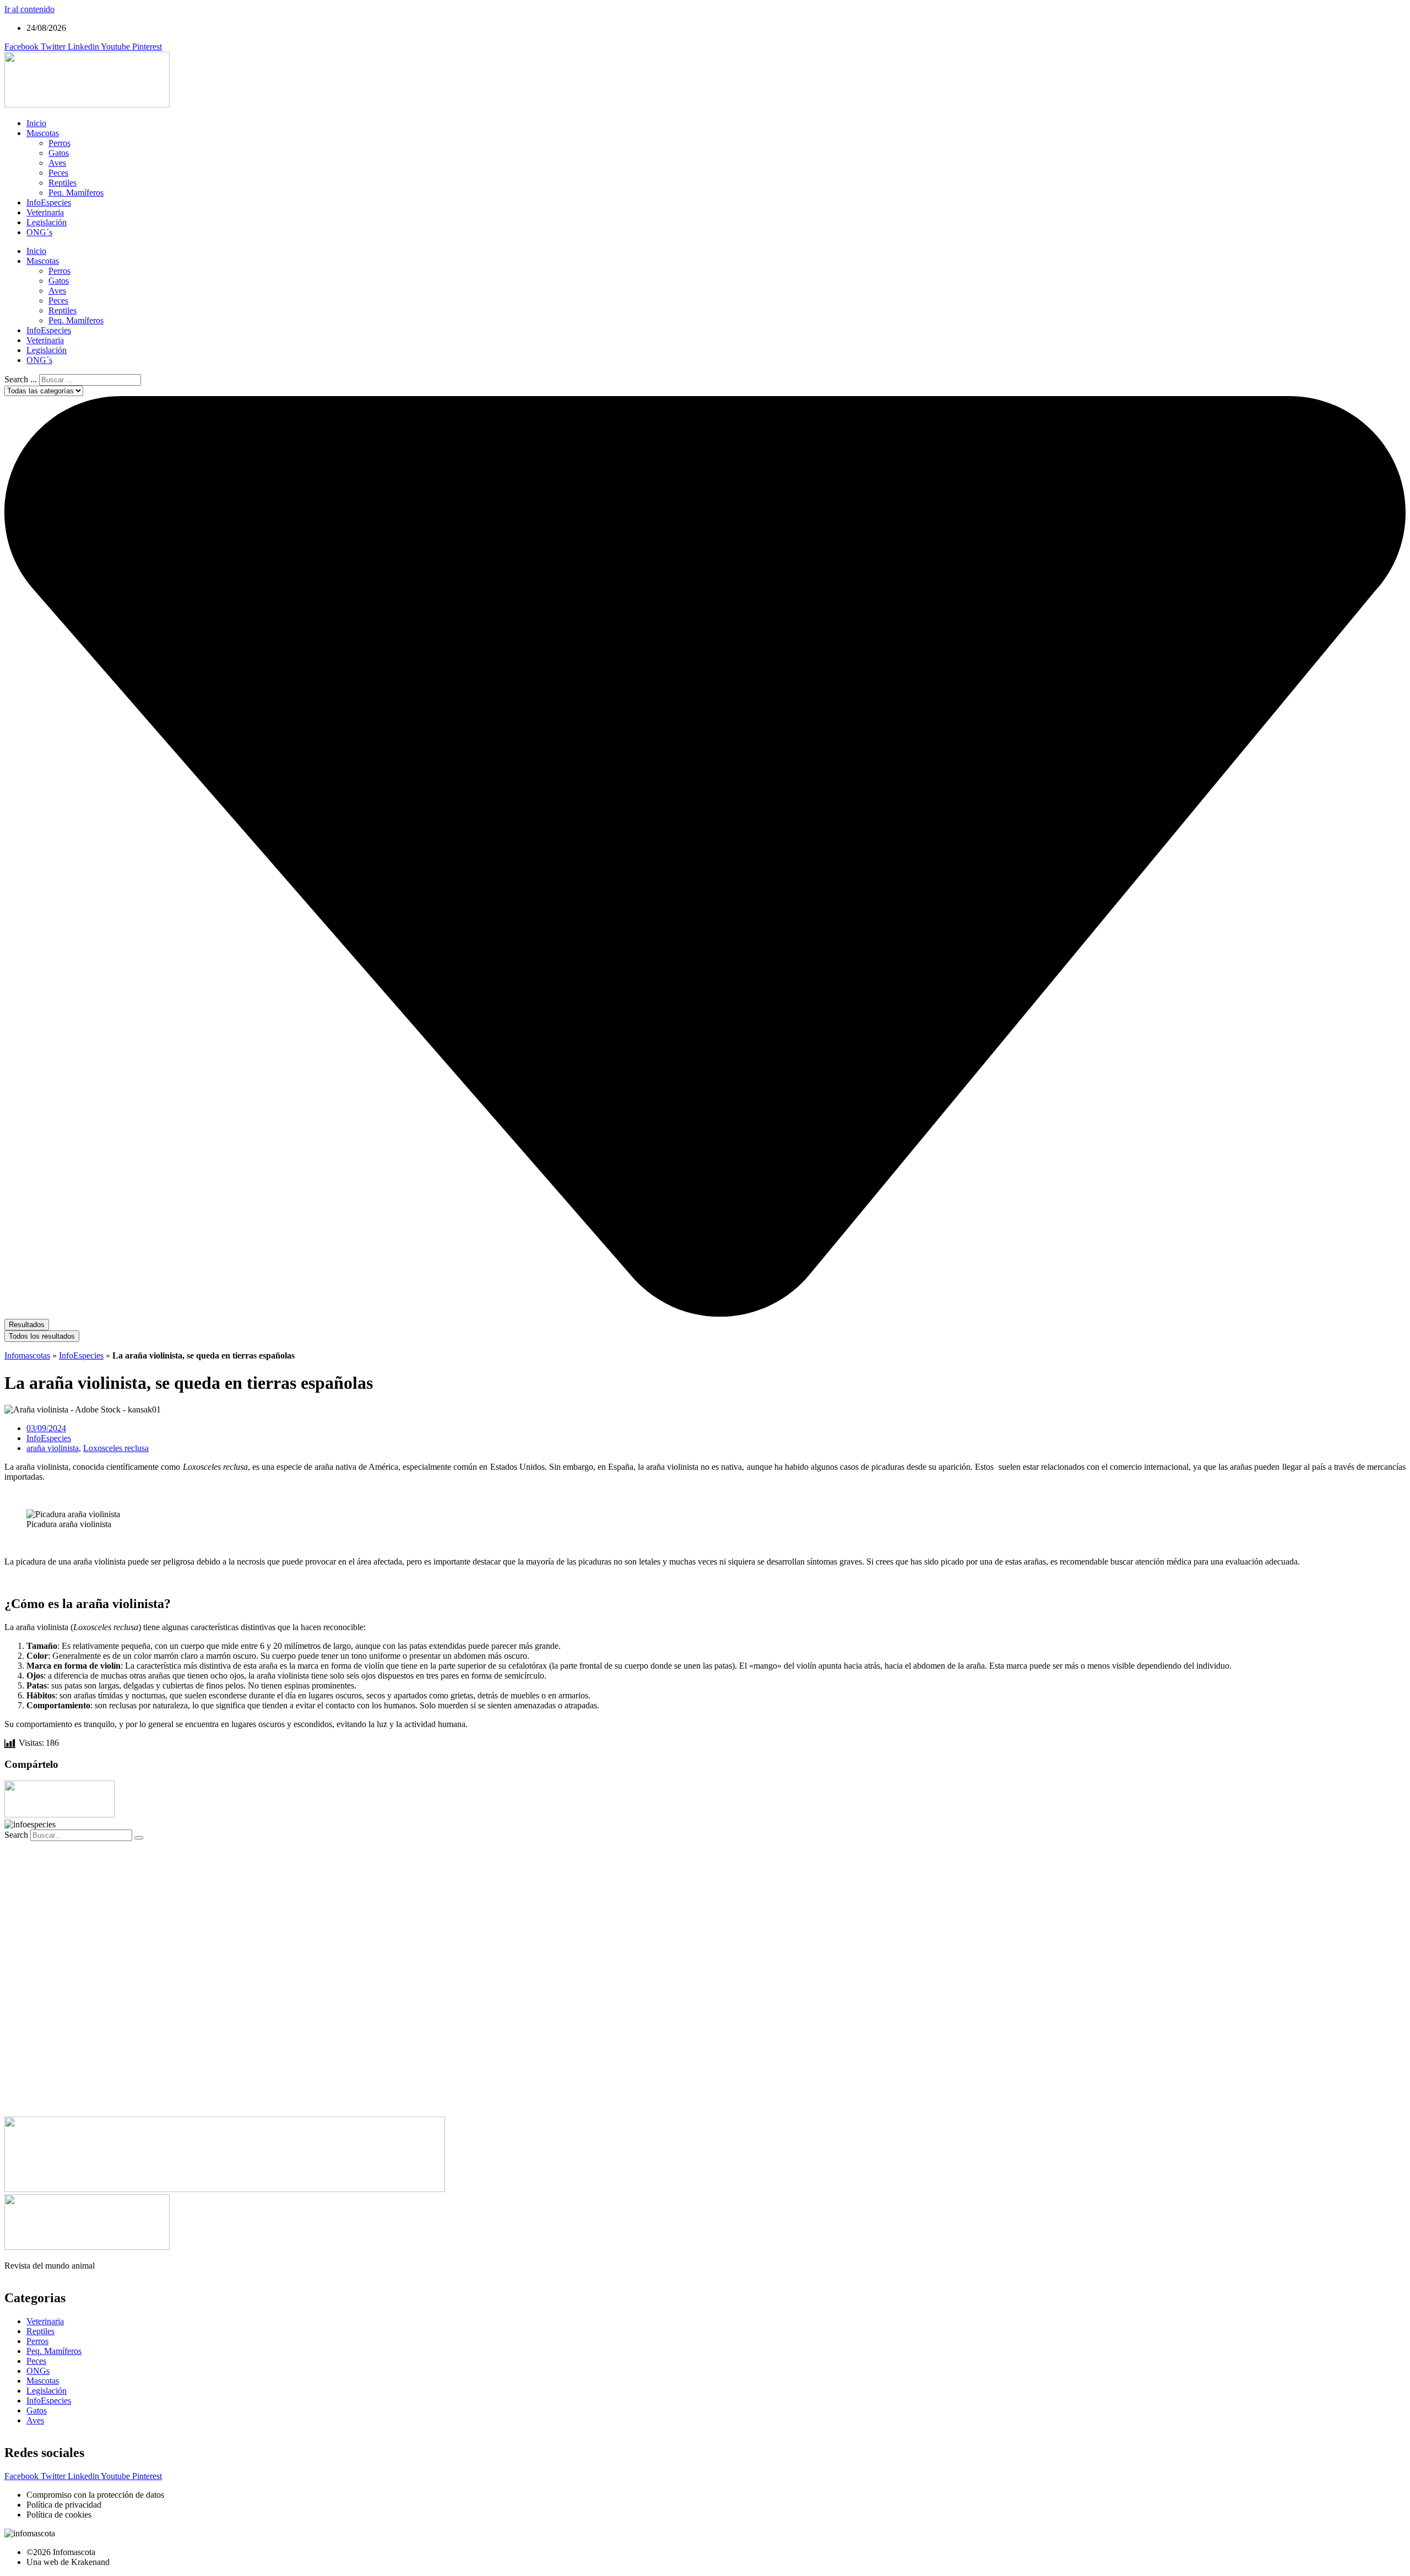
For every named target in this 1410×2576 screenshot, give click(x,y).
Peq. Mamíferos (76, 193)
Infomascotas (27, 1355)
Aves (57, 163)
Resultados (27, 1325)
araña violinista (53, 1448)
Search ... (21, 379)
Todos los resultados (42, 1336)
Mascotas (43, 133)
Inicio (36, 123)
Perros (59, 143)
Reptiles (63, 183)
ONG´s (39, 232)
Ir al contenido (29, 9)
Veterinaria (45, 212)
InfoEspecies (49, 202)
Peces (58, 173)
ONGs (38, 2371)
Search (16, 1835)
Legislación (47, 222)
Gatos (59, 153)
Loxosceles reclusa (116, 1448)
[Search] (139, 1838)
